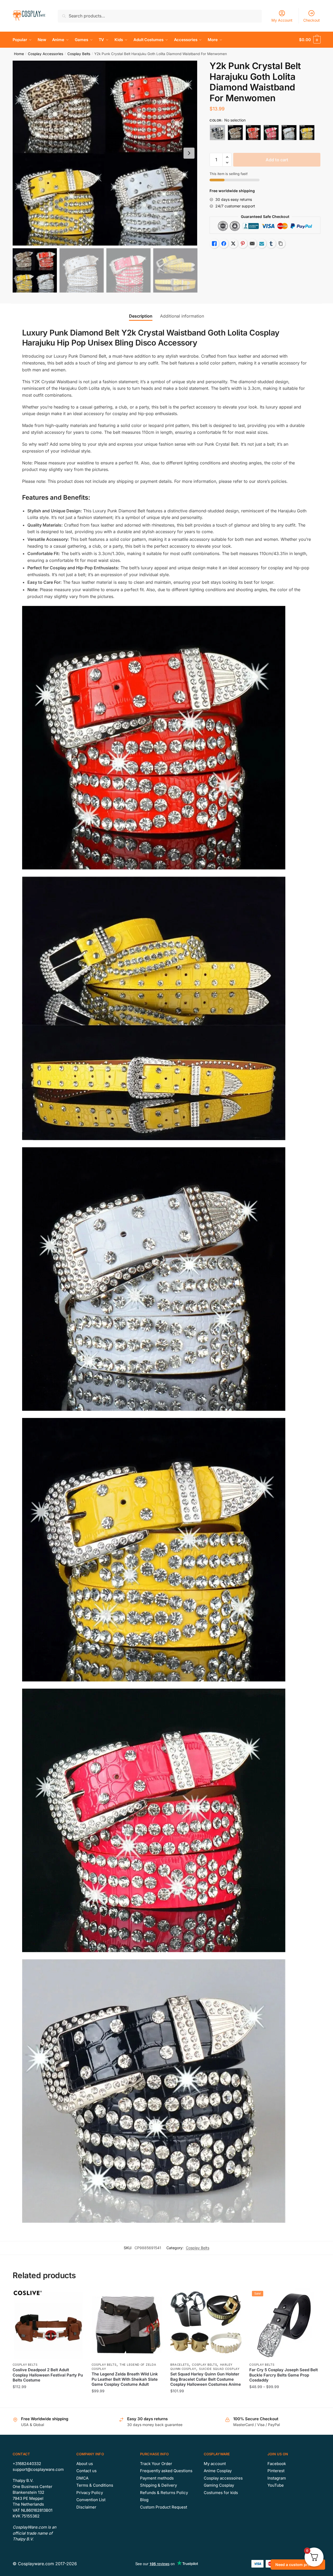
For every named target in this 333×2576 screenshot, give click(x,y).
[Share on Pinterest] (243, 244)
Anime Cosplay (218, 2471)
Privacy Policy (90, 2493)
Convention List (91, 2500)
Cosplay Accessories (46, 54)
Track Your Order (156, 2464)
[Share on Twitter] (233, 244)
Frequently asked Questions (166, 2471)
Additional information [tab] (182, 316)
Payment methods (157, 2478)
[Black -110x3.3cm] (217, 133)
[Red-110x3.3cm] (253, 133)
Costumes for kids (221, 2493)
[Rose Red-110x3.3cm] (271, 133)
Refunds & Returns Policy (164, 2493)
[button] (189, 153)
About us (85, 2464)
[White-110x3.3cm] (289, 133)
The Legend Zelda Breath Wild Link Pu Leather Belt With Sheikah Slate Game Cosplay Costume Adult (125, 2379)
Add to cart (277, 160)
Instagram (277, 2478)
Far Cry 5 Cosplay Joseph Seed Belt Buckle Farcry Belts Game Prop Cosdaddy (284, 2375)
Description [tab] (141, 316)
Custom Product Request (164, 2507)
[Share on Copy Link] (281, 244)
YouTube (276, 2485)
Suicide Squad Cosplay (219, 2369)
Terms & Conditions (95, 2485)
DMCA (82, 2478)
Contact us (86, 2471)
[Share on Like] (214, 244)
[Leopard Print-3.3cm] (235, 133)
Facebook (277, 2464)
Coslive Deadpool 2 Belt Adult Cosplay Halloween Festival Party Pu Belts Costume (48, 2375)
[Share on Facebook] (224, 244)
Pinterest (276, 2471)
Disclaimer (86, 2507)
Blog (144, 2500)
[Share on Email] (252, 244)
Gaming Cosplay (219, 2485)
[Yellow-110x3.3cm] (307, 133)
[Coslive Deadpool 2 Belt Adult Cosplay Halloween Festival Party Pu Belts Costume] (48, 2324)
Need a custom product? (298, 2565)
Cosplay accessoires (223, 2478)
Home (19, 54)
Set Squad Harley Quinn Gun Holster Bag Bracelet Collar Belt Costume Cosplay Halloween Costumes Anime (206, 2379)
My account (215, 2464)
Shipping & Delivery (158, 2485)
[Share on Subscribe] (262, 244)
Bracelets (180, 2365)
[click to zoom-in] (105, 153)
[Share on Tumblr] (271, 244)
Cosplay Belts (79, 54)
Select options (48, 2401)
